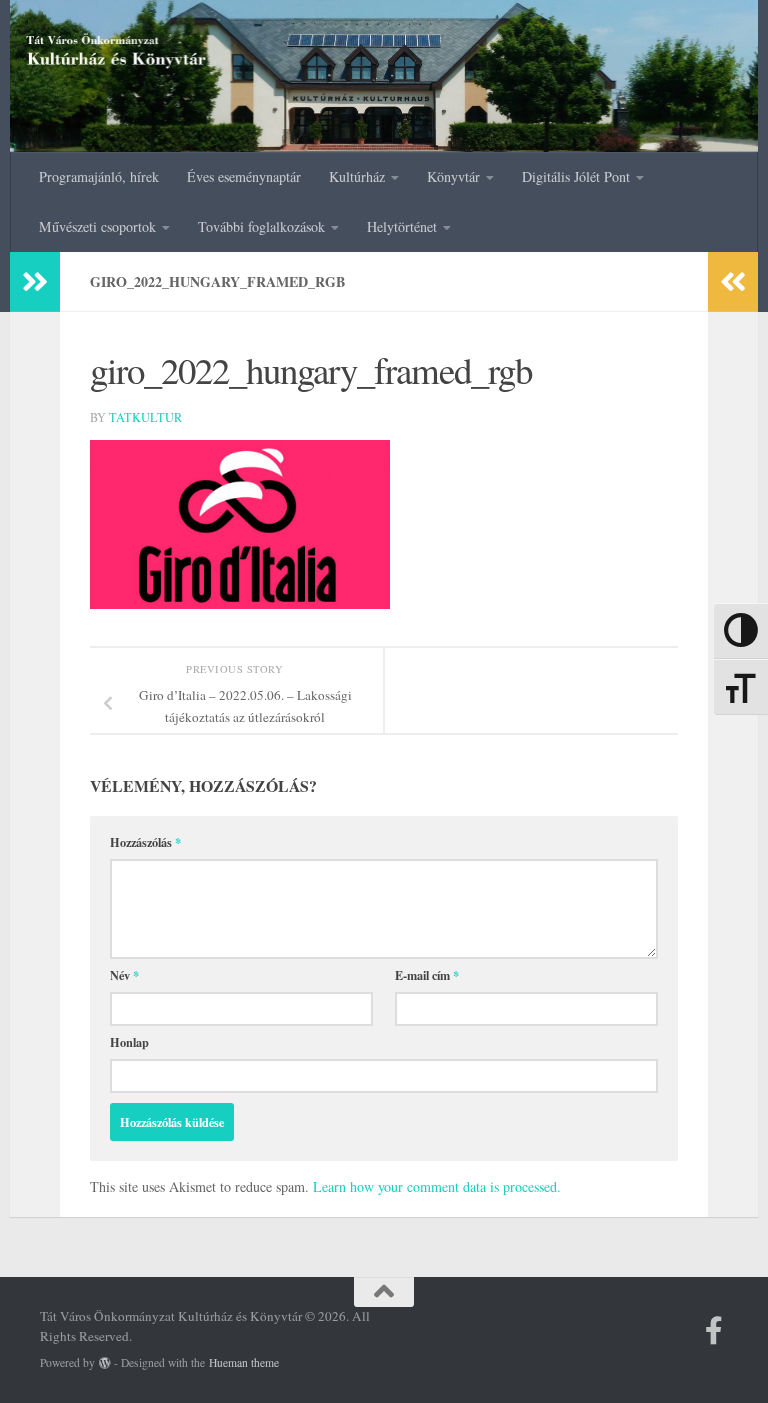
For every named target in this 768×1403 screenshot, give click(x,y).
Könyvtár (453, 176)
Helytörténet (402, 226)
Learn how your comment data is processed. (437, 1186)
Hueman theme (244, 1362)
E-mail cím (427, 975)
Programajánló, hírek (99, 176)
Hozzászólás (145, 842)
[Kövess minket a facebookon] (714, 1331)
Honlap (129, 1042)
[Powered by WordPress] (105, 1363)
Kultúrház (357, 176)
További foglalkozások (261, 226)
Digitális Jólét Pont (576, 176)
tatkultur (145, 417)
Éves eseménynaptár (244, 176)
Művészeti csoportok (97, 226)
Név (124, 975)
